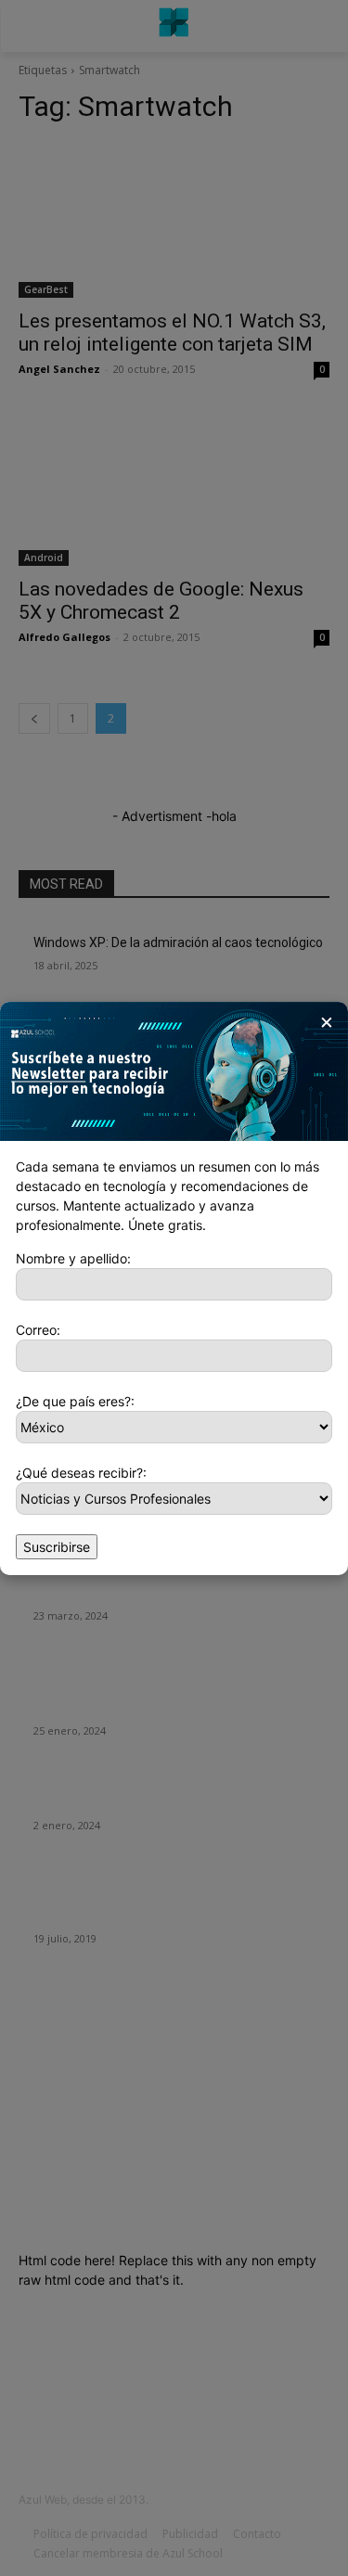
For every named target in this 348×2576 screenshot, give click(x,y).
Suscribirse (57, 1547)
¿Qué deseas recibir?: (81, 1473)
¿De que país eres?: (75, 1401)
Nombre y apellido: (73, 1258)
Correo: (38, 1330)
